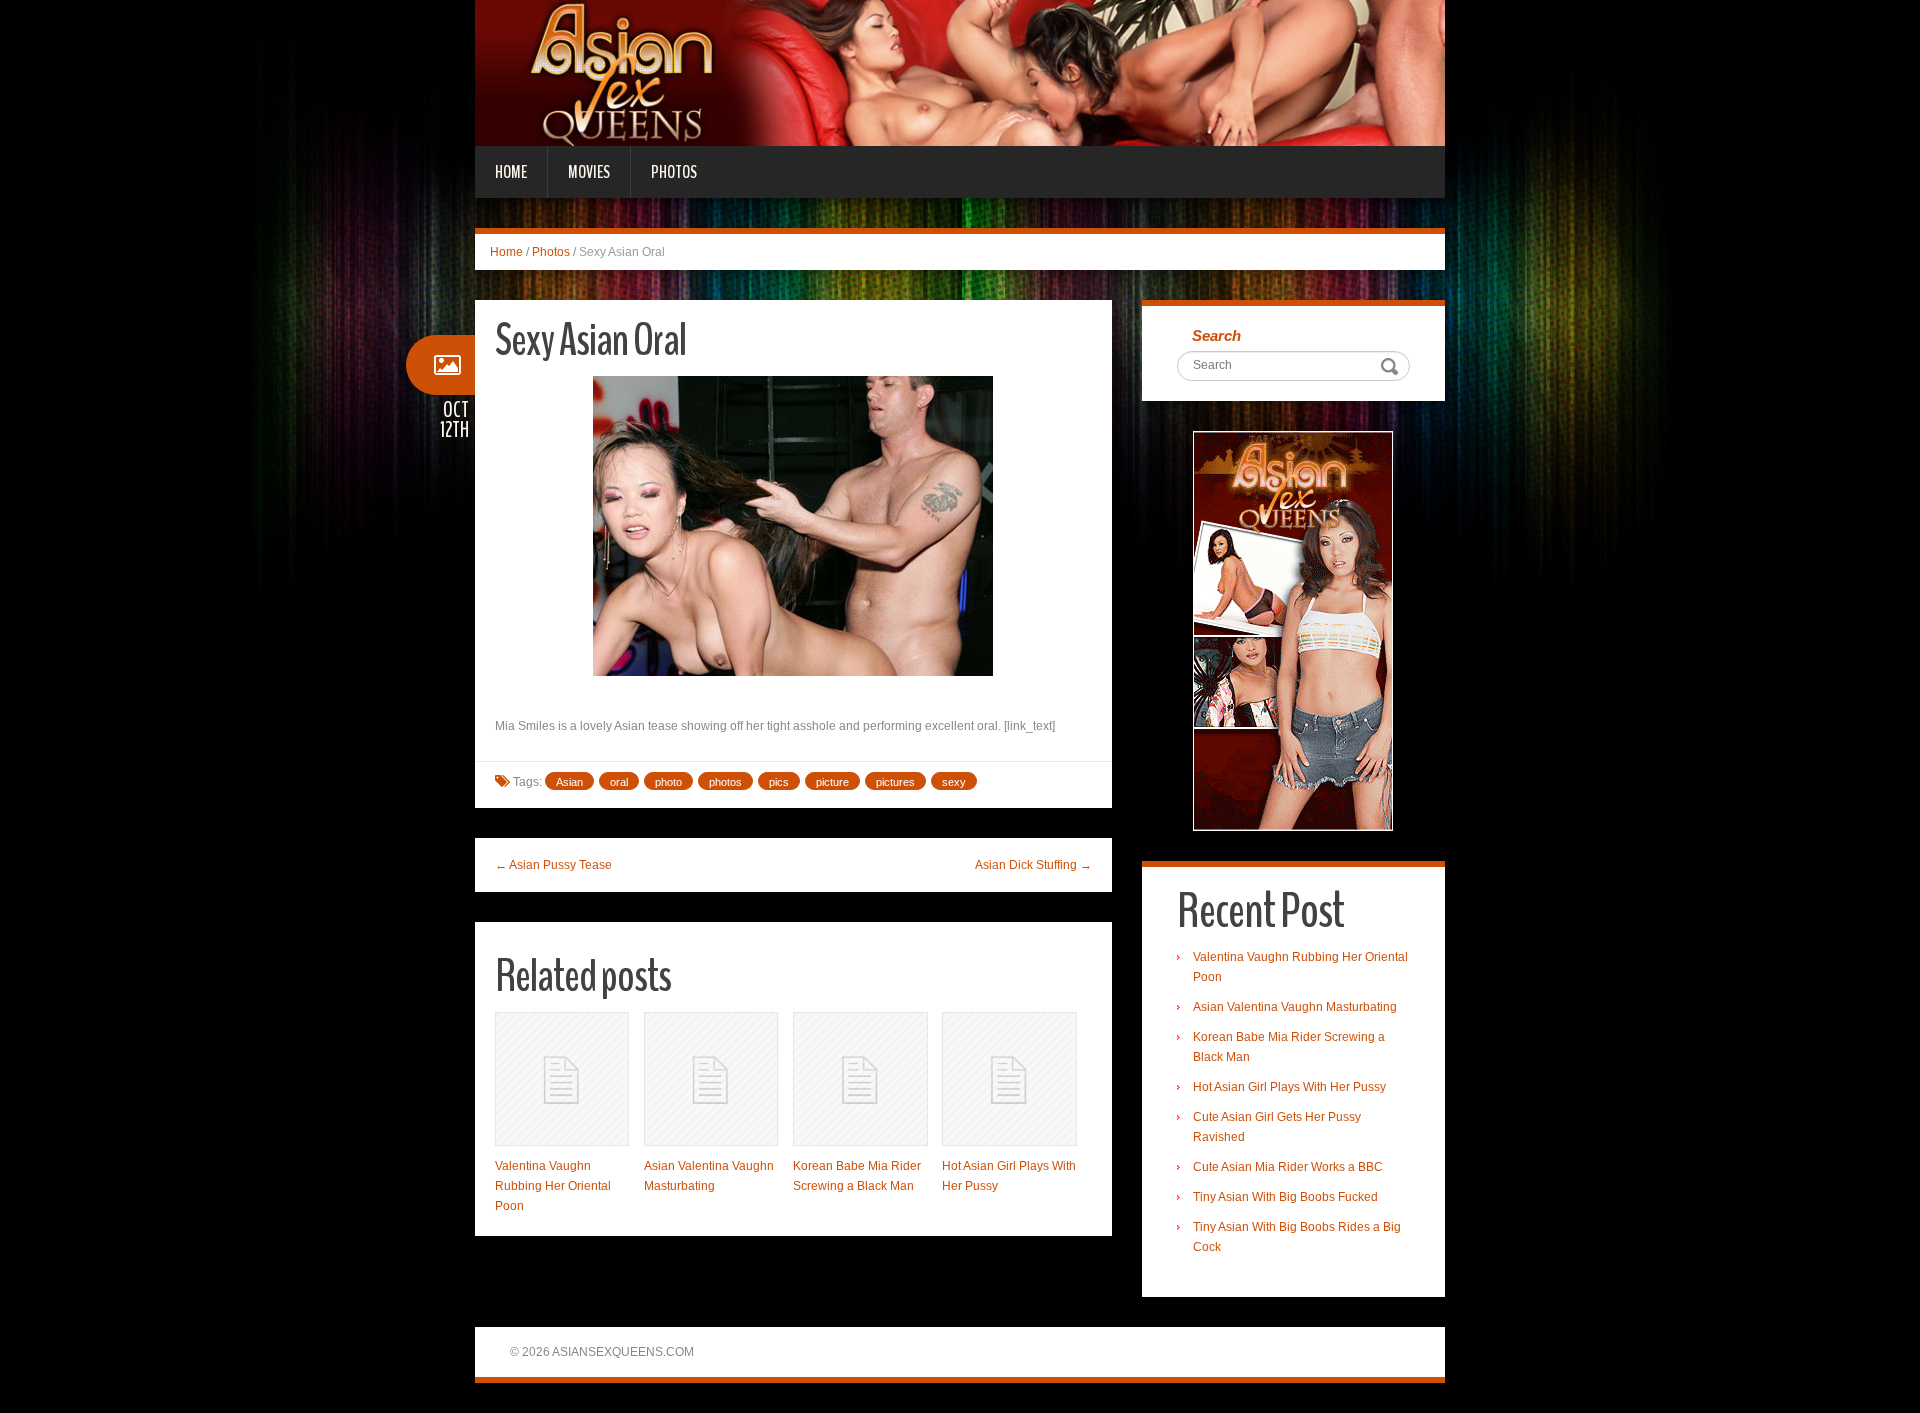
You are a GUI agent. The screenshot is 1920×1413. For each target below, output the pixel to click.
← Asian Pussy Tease (553, 865)
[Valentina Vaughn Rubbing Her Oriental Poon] (562, 1079)
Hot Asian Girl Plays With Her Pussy (1289, 1087)
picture (832, 782)
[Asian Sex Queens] (960, 72)
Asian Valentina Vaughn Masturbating (1295, 1007)
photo (668, 782)
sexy (954, 782)
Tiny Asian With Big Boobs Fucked (1285, 1197)
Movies (589, 172)
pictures (895, 782)
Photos (674, 172)
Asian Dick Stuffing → (1033, 865)
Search (1216, 335)
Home (511, 172)
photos (725, 782)
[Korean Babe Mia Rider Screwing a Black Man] (860, 1079)
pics (779, 782)
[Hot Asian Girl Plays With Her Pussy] (1009, 1079)
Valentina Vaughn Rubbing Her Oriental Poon (553, 1186)
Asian (569, 782)
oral (619, 782)
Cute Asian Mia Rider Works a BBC (1288, 1167)
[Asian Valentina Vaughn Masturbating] (711, 1079)
